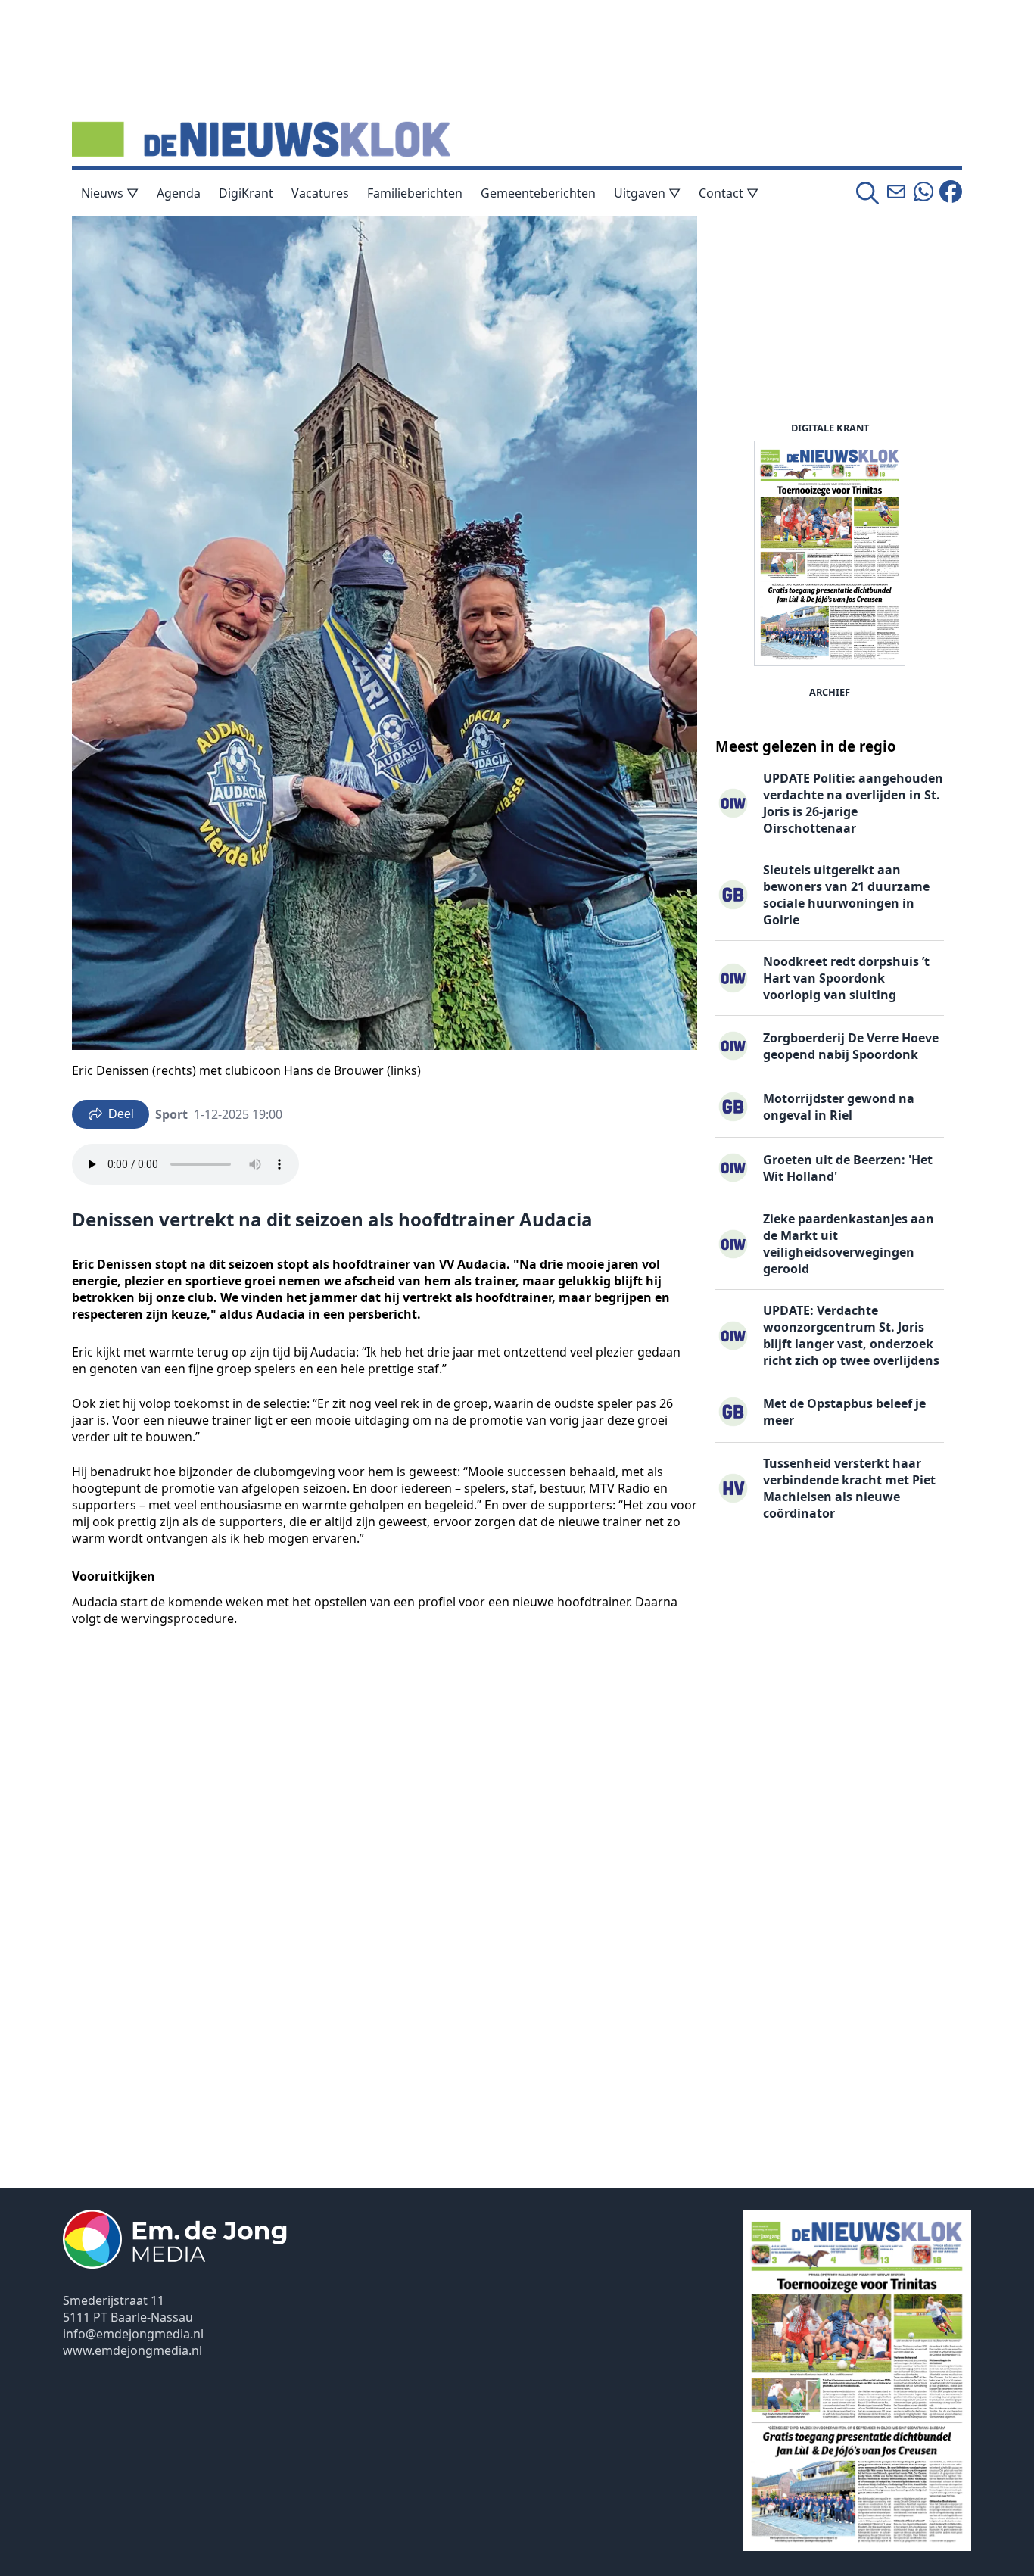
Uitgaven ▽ (647, 193)
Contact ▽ (729, 193)
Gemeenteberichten (538, 193)
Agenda (179, 193)
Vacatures (320, 193)
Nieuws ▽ (110, 193)
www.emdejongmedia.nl (132, 2350)
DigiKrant (246, 193)
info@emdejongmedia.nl (133, 2334)
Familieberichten (415, 193)
